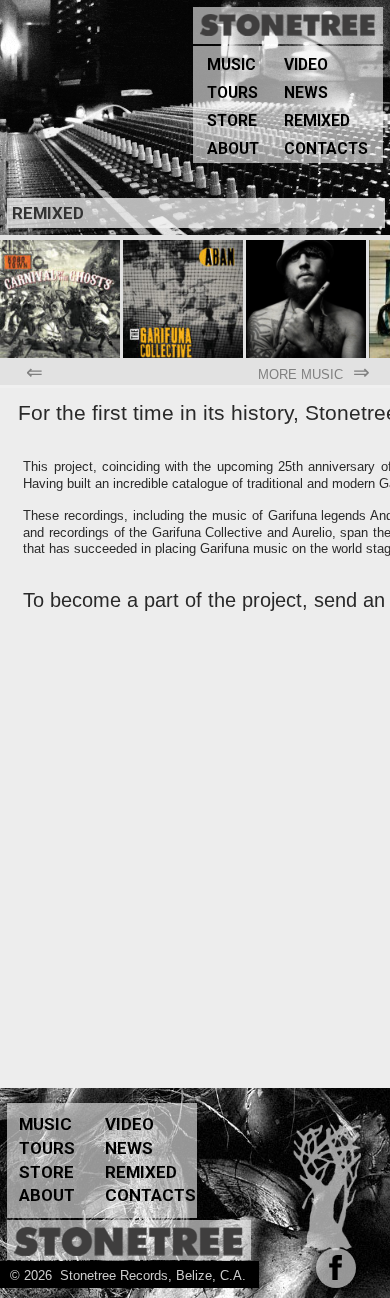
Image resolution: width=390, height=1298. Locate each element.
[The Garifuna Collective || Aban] (184, 247)
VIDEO (306, 65)
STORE (232, 121)
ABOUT (233, 149)
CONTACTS (326, 149)
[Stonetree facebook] (332, 1275)
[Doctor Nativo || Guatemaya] (307, 247)
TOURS (232, 93)
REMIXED (317, 121)
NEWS (306, 93)
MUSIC (231, 65)
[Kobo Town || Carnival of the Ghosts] (61, 247)
